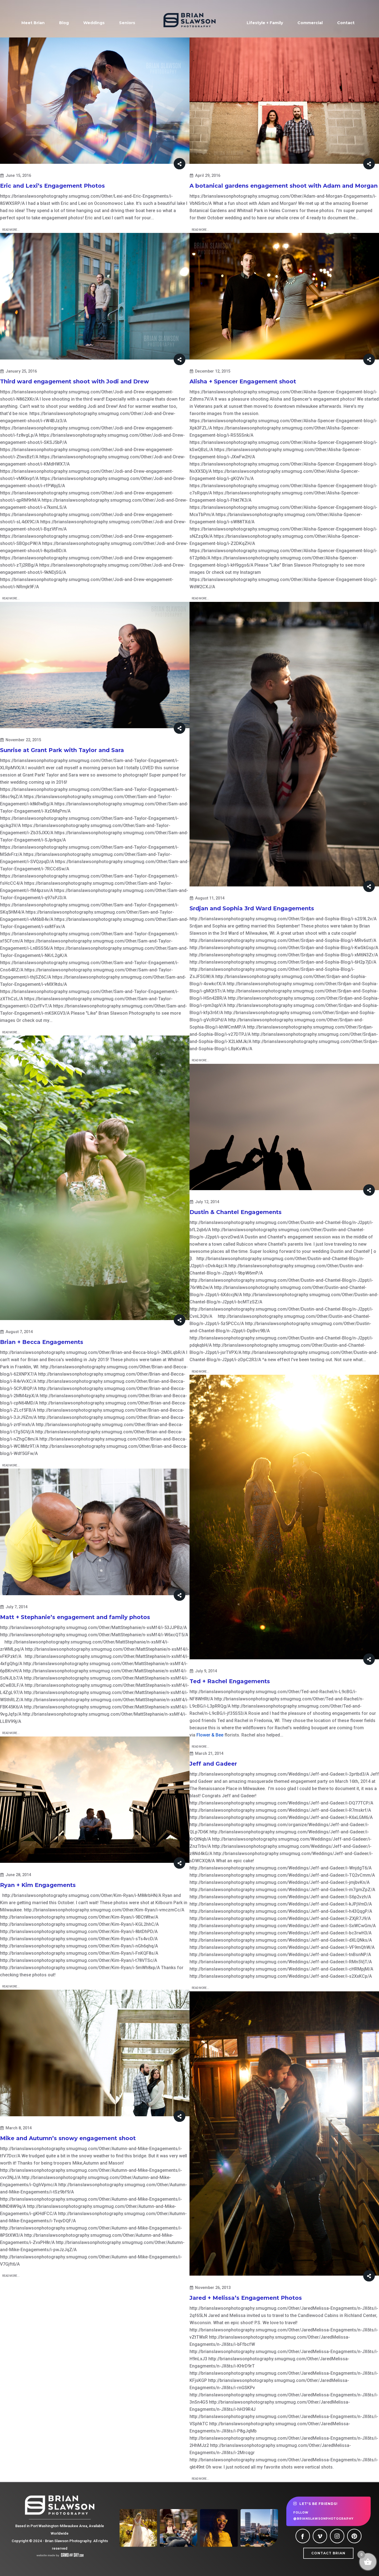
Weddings (94, 23)
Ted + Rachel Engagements (230, 1681)
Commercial (310, 23)
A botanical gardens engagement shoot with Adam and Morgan (284, 186)
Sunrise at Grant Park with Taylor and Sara (62, 750)
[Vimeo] (320, 2536)
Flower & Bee (210, 1735)
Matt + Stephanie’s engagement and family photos (75, 1617)
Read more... (11, 230)
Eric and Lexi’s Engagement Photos (52, 186)
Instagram (250, 572)
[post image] (95, 101)
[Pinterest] (354, 2536)
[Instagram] (337, 2536)
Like (275, 565)
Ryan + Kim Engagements (38, 1885)
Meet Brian (33, 23)
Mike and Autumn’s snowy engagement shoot (68, 2138)
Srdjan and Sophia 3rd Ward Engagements (252, 908)
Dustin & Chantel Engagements (236, 1212)
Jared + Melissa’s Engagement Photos (246, 2298)
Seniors (127, 23)
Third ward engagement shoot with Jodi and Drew (74, 381)
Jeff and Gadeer (213, 1764)
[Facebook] (303, 2536)
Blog (64, 23)
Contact (346, 23)
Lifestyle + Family (265, 23)
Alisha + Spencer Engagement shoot (243, 381)
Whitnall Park (250, 211)
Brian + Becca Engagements (42, 1342)
